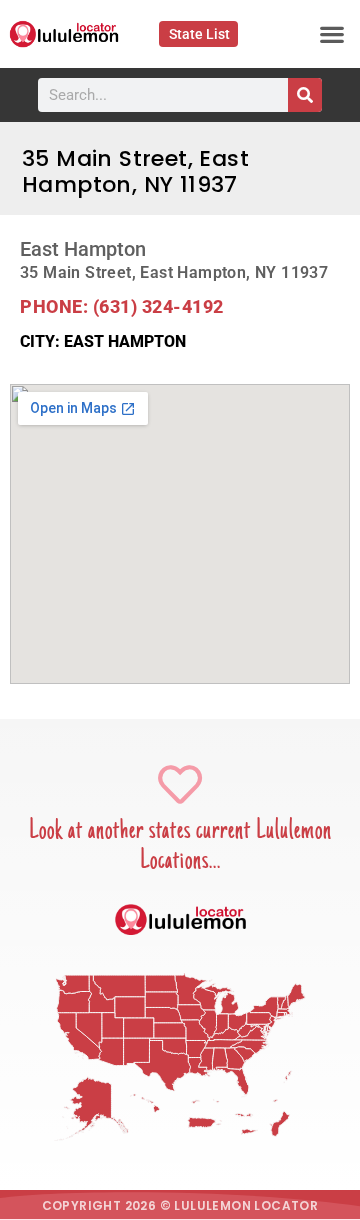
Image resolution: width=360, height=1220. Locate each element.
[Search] (305, 95)
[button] (332, 34)
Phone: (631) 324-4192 (122, 306)
